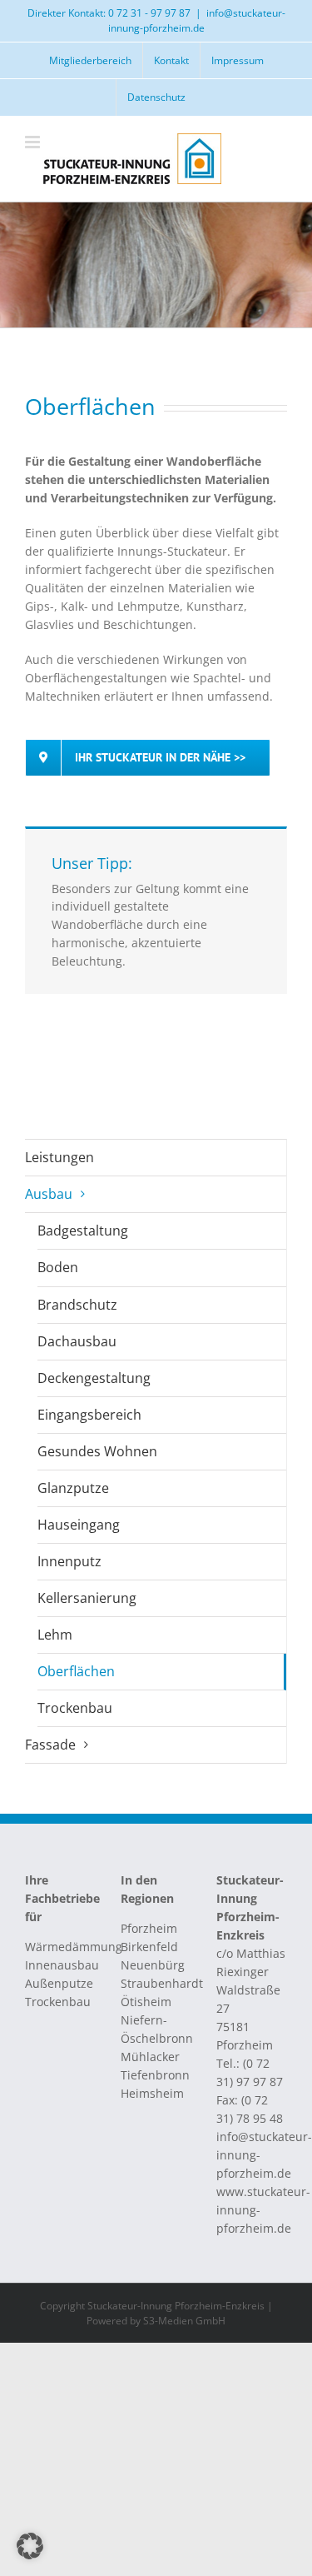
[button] (30, 2546)
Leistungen (59, 1157)
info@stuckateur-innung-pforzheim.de (197, 20)
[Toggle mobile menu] (34, 142)
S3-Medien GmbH (184, 2321)
